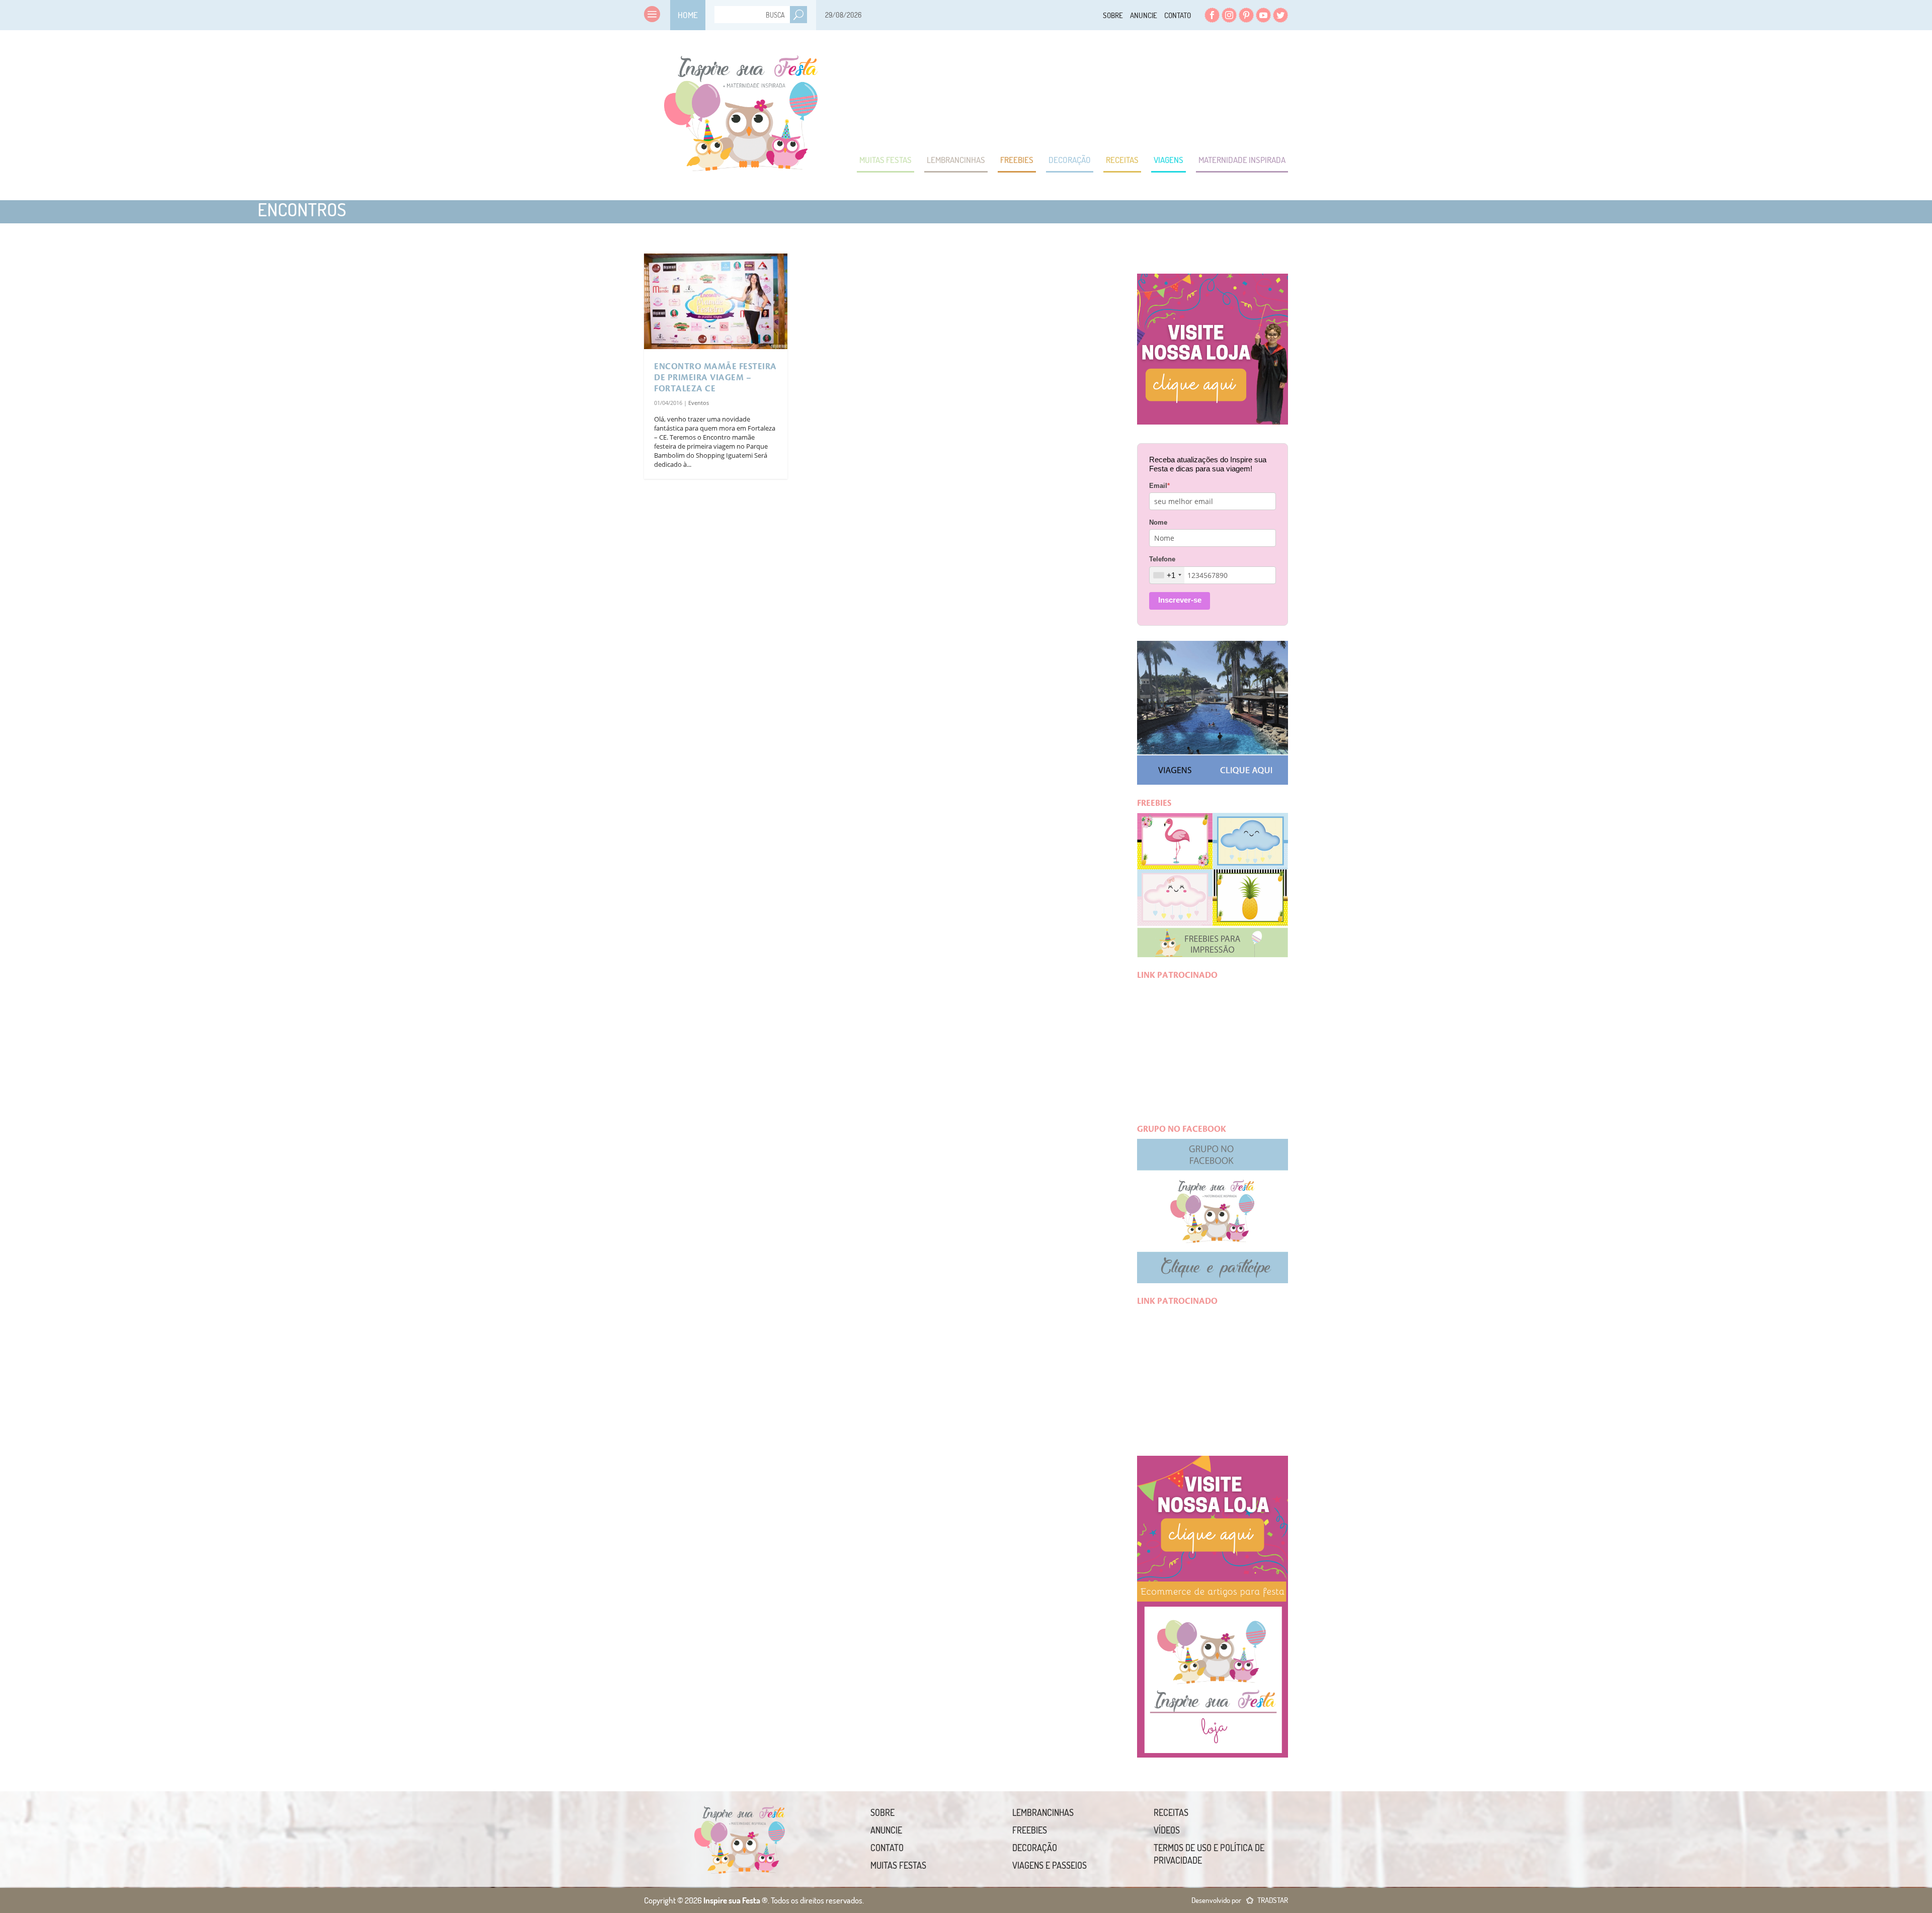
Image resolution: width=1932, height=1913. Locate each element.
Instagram (1229, 15)
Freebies (1017, 160)
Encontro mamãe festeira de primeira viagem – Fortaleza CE (715, 378)
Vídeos (1167, 1830)
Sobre (1113, 15)
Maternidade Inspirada (1242, 160)
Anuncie (1144, 15)
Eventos (699, 403)
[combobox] (1167, 575)
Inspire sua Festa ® (741, 108)
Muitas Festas (886, 160)
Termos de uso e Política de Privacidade (1209, 1854)
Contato (1178, 15)
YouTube (1263, 15)
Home (688, 15)
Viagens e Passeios (1050, 1865)
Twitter (1280, 15)
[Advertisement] (1105, 91)
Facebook (1212, 15)
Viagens (1169, 160)
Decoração (1070, 160)
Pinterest (1246, 15)
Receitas (1122, 160)
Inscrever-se (1180, 600)
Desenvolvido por (1240, 1900)
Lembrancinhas (956, 160)
